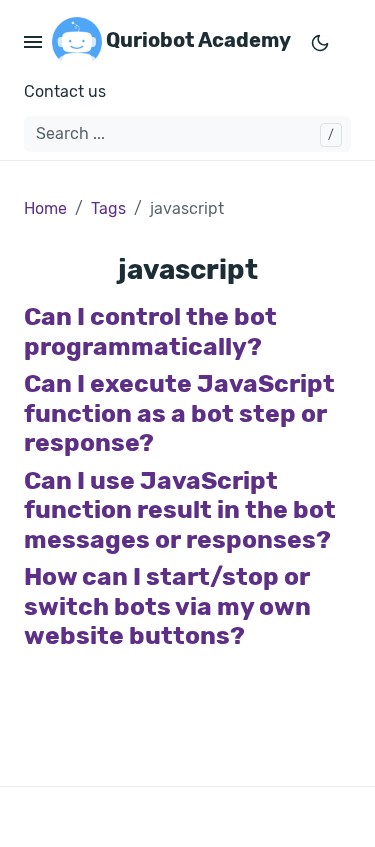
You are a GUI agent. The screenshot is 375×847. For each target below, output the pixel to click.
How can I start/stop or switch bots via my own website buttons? (167, 606)
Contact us (65, 91)
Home (45, 208)
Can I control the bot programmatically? (150, 331)
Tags (108, 208)
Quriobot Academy (196, 40)
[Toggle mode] (320, 42)
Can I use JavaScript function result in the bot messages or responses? (180, 510)
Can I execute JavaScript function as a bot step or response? (179, 413)
